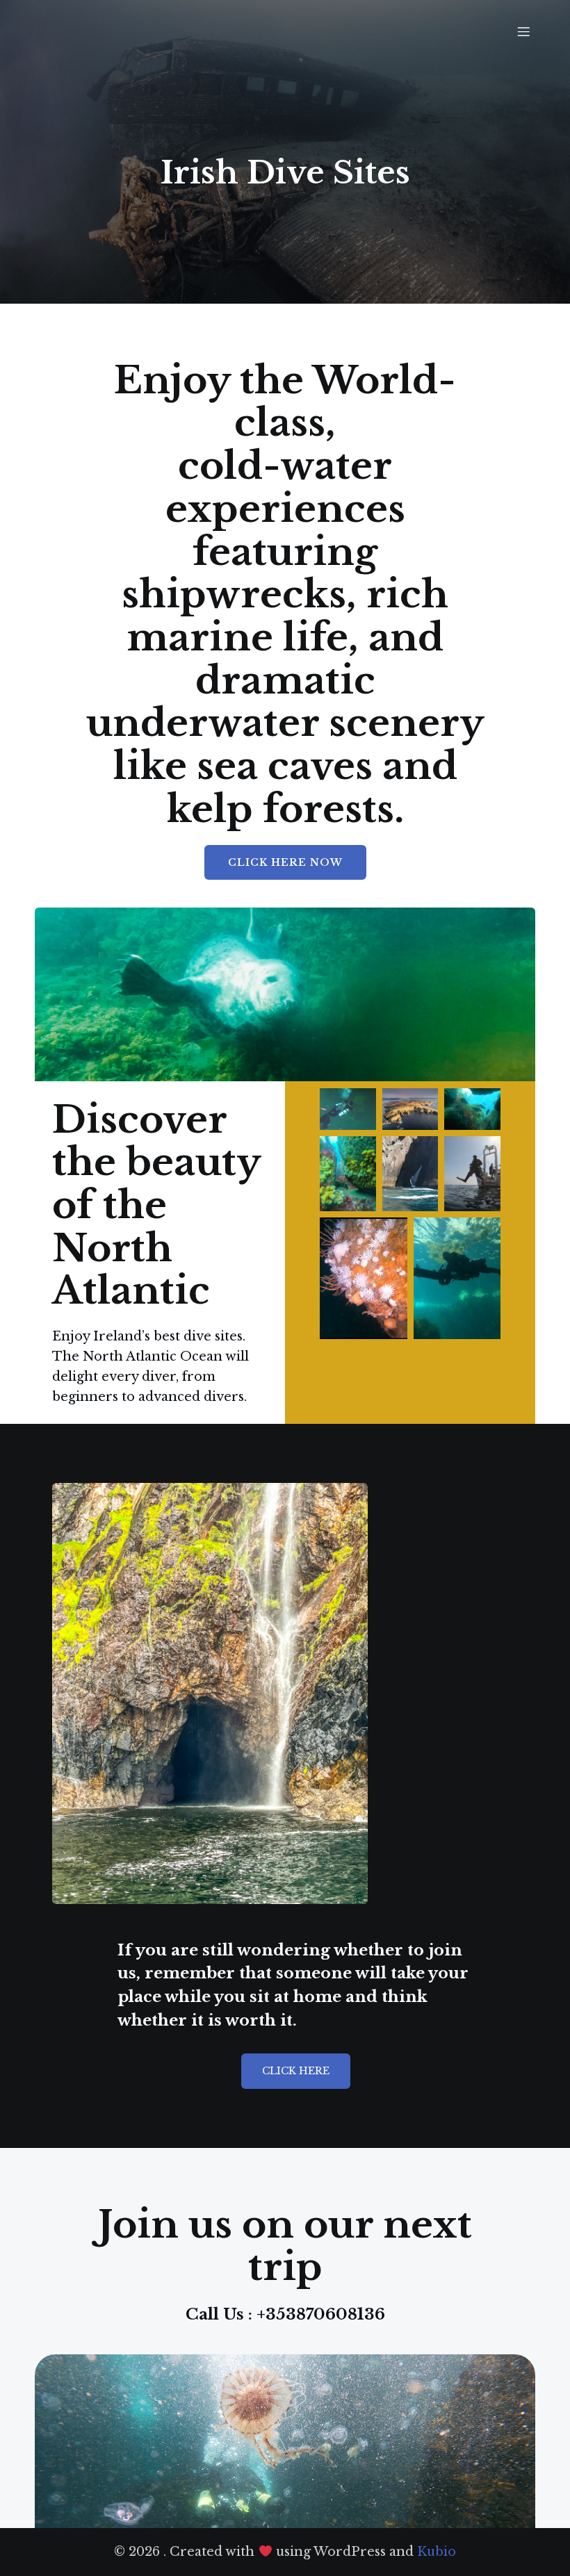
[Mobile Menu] (523, 31)
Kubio (437, 2552)
